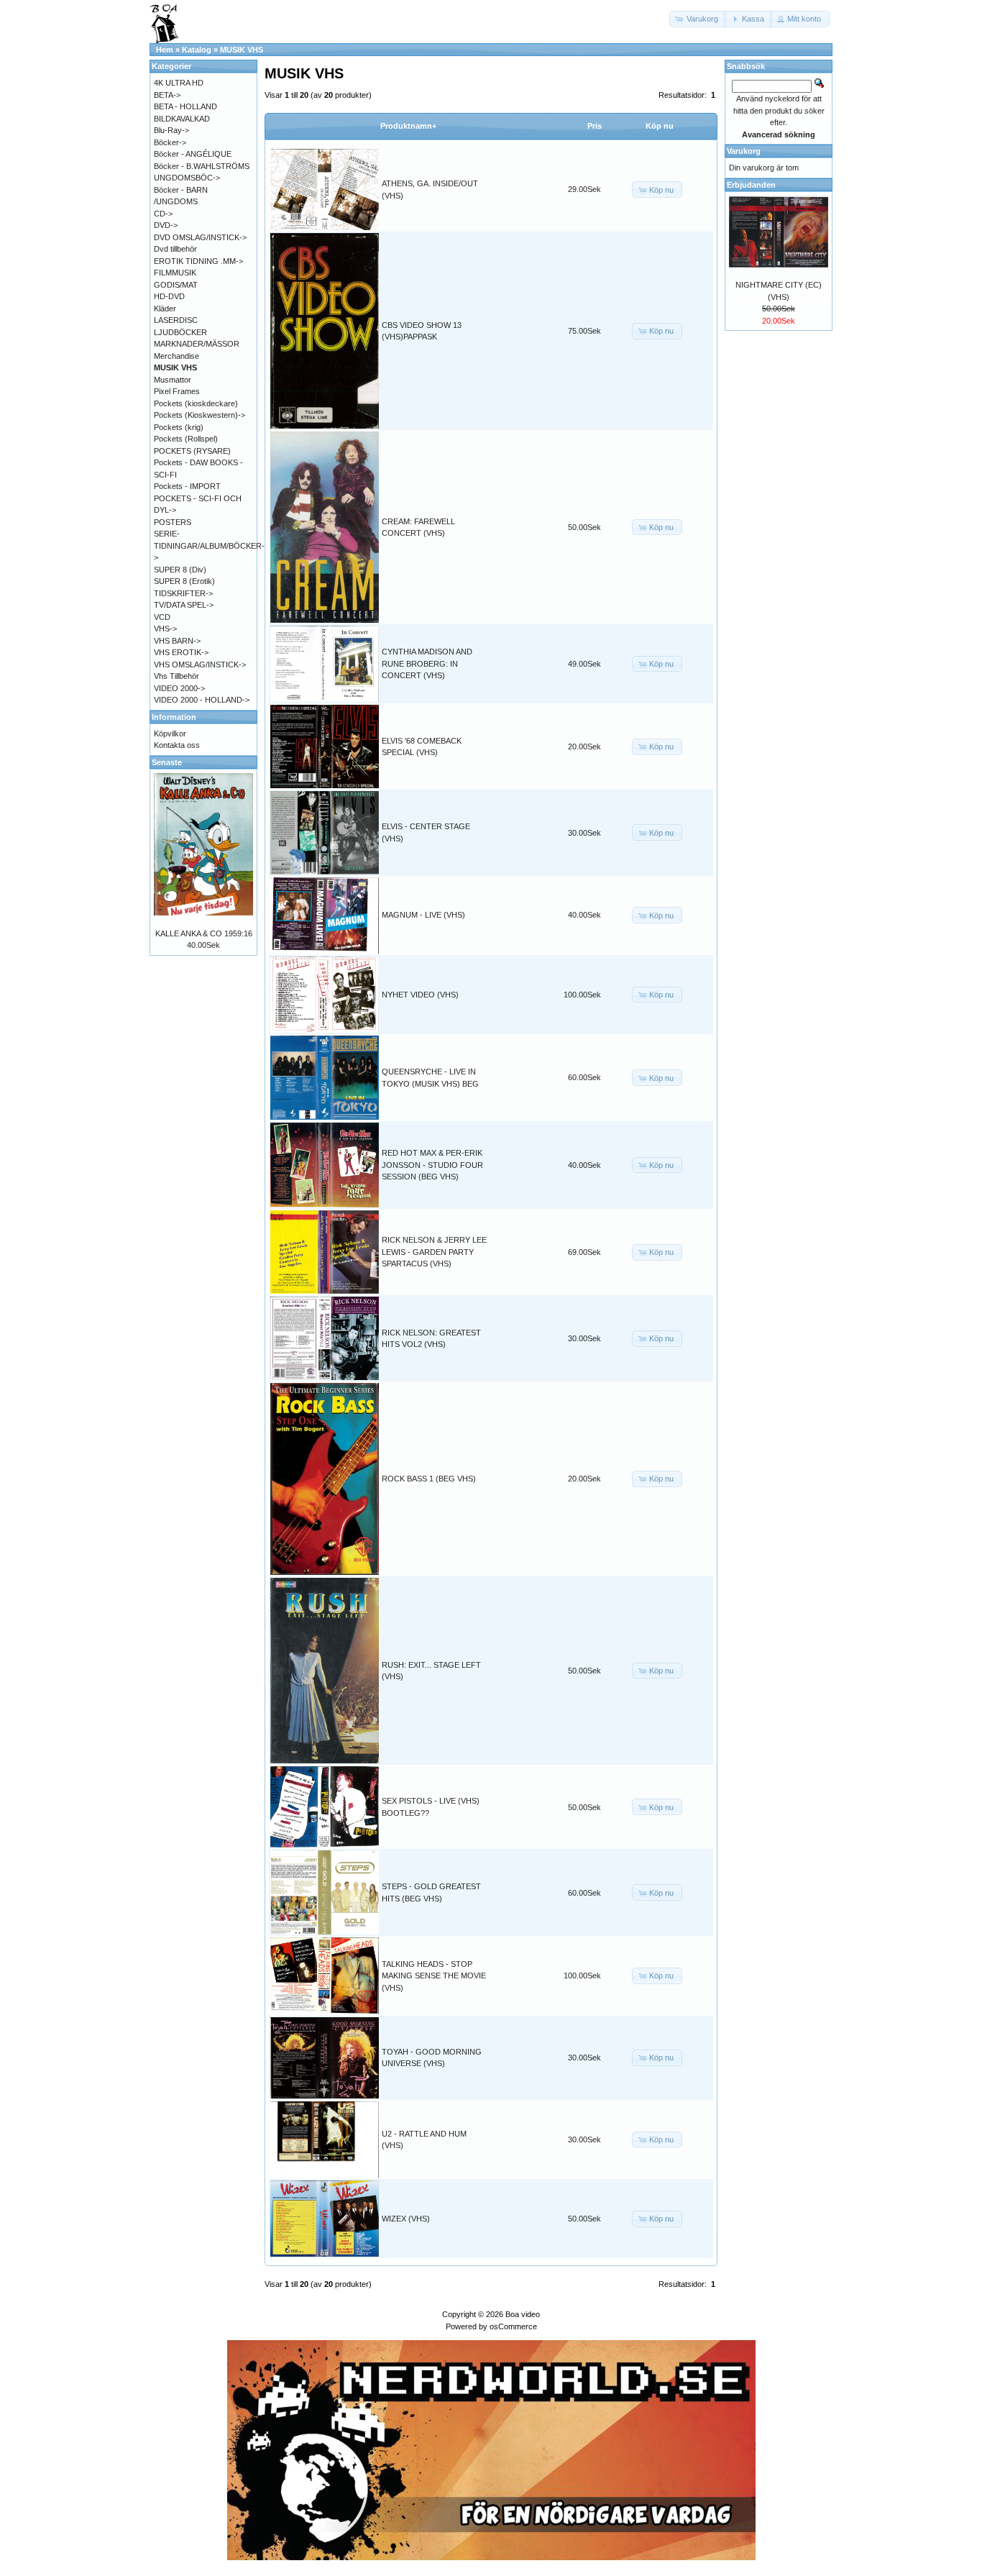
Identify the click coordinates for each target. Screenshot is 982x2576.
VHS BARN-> (177, 641)
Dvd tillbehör (175, 249)
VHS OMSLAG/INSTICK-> (200, 664)
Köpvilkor (170, 734)
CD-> (163, 214)
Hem (165, 50)
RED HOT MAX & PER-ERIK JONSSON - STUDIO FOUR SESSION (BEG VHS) (432, 1165)
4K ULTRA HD (179, 83)
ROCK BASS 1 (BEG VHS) (429, 1479)
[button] (698, 19)
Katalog (197, 50)
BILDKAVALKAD (182, 119)
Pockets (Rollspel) (186, 439)
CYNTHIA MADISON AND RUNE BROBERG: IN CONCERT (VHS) (427, 663)
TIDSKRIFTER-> (183, 593)
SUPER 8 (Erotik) (184, 581)
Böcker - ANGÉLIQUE (193, 154)
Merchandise (176, 356)
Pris (595, 126)
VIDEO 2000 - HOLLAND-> (202, 700)
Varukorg (744, 151)
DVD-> (166, 225)
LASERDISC (176, 320)
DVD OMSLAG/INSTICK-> (200, 237)
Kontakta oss (177, 745)
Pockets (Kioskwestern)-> (199, 415)
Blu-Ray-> (171, 130)
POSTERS (173, 522)
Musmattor (173, 380)
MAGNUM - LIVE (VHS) (423, 915)
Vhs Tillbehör (176, 676)
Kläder (165, 309)
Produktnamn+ (408, 126)
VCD (162, 617)
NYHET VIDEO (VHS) (420, 995)
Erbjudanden (751, 185)
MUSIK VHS (242, 50)
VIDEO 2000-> (179, 688)
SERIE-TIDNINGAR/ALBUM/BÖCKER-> (209, 545)
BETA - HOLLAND (185, 106)
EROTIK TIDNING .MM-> (198, 261)
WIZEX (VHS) (406, 2219)
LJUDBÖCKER (180, 332)
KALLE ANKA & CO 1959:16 (204, 933)
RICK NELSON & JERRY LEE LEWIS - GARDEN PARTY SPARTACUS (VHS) (434, 1252)
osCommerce (513, 2326)
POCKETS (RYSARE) (192, 451)
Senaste (167, 762)
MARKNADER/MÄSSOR (197, 344)
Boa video (523, 2314)
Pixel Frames (177, 391)
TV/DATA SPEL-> (184, 605)
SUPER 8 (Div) (180, 570)
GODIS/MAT (176, 285)
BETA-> (167, 95)
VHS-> (165, 629)
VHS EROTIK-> (181, 652)
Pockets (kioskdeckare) (196, 403)
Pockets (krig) (179, 427)
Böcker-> (170, 142)
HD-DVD (169, 296)
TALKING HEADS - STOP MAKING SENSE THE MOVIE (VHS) (434, 1976)
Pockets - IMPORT (187, 486)
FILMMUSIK (175, 273)
